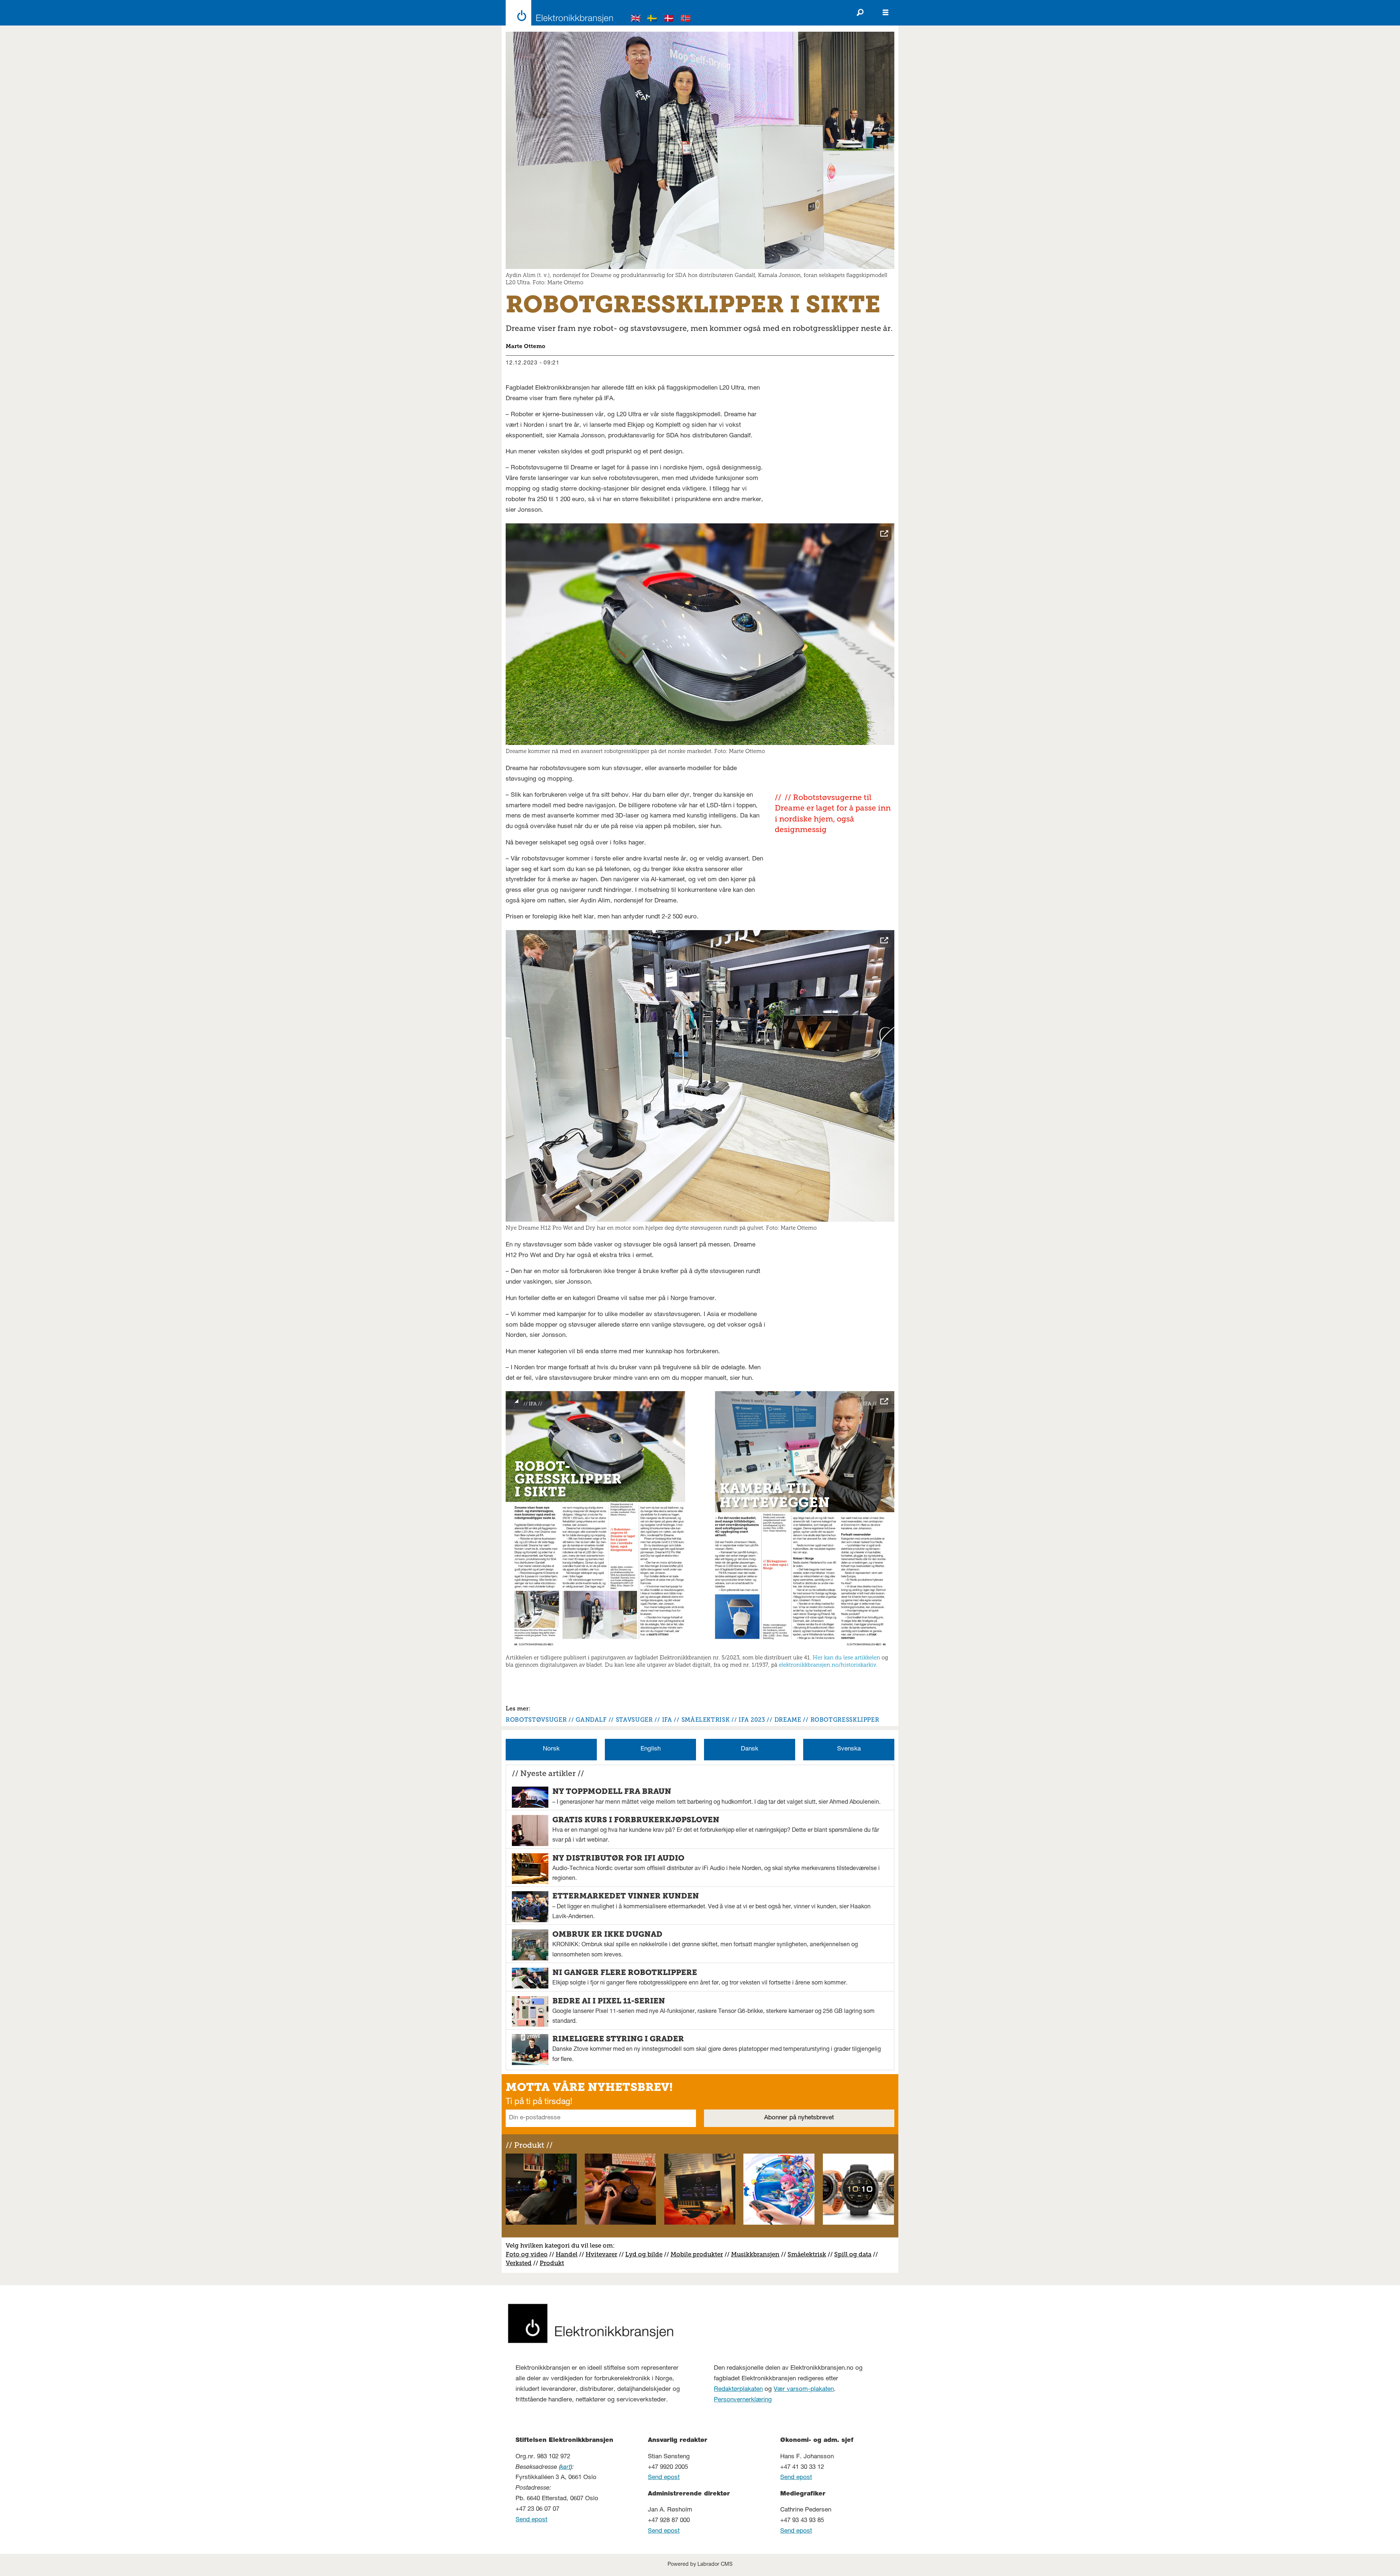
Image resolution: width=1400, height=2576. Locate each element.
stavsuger (634, 1720)
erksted (521, 2263)
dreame (788, 1720)
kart (565, 2468)
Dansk (750, 1749)
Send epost (531, 2520)
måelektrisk (809, 2254)
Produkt (552, 2263)
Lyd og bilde (644, 2254)
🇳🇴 (686, 19)
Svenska (849, 1749)
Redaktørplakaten (738, 2390)
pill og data (855, 2254)
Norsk (551, 1749)
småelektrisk (706, 1720)
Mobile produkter (697, 2254)
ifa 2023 (752, 1720)
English (651, 1749)
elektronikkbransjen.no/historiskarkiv (827, 1665)
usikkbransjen (758, 2254)
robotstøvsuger (536, 1720)
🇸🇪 (652, 19)
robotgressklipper (845, 1720)
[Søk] (860, 13)
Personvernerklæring (743, 2400)
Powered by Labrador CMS (700, 2565)
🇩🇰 (669, 19)
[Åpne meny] (886, 13)
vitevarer (604, 2254)
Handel (567, 2254)
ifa (667, 1720)
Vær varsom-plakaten (804, 2390)
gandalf (591, 1720)
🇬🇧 (636, 19)
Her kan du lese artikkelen (846, 1658)
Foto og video (527, 2254)
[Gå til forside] (557, 13)
